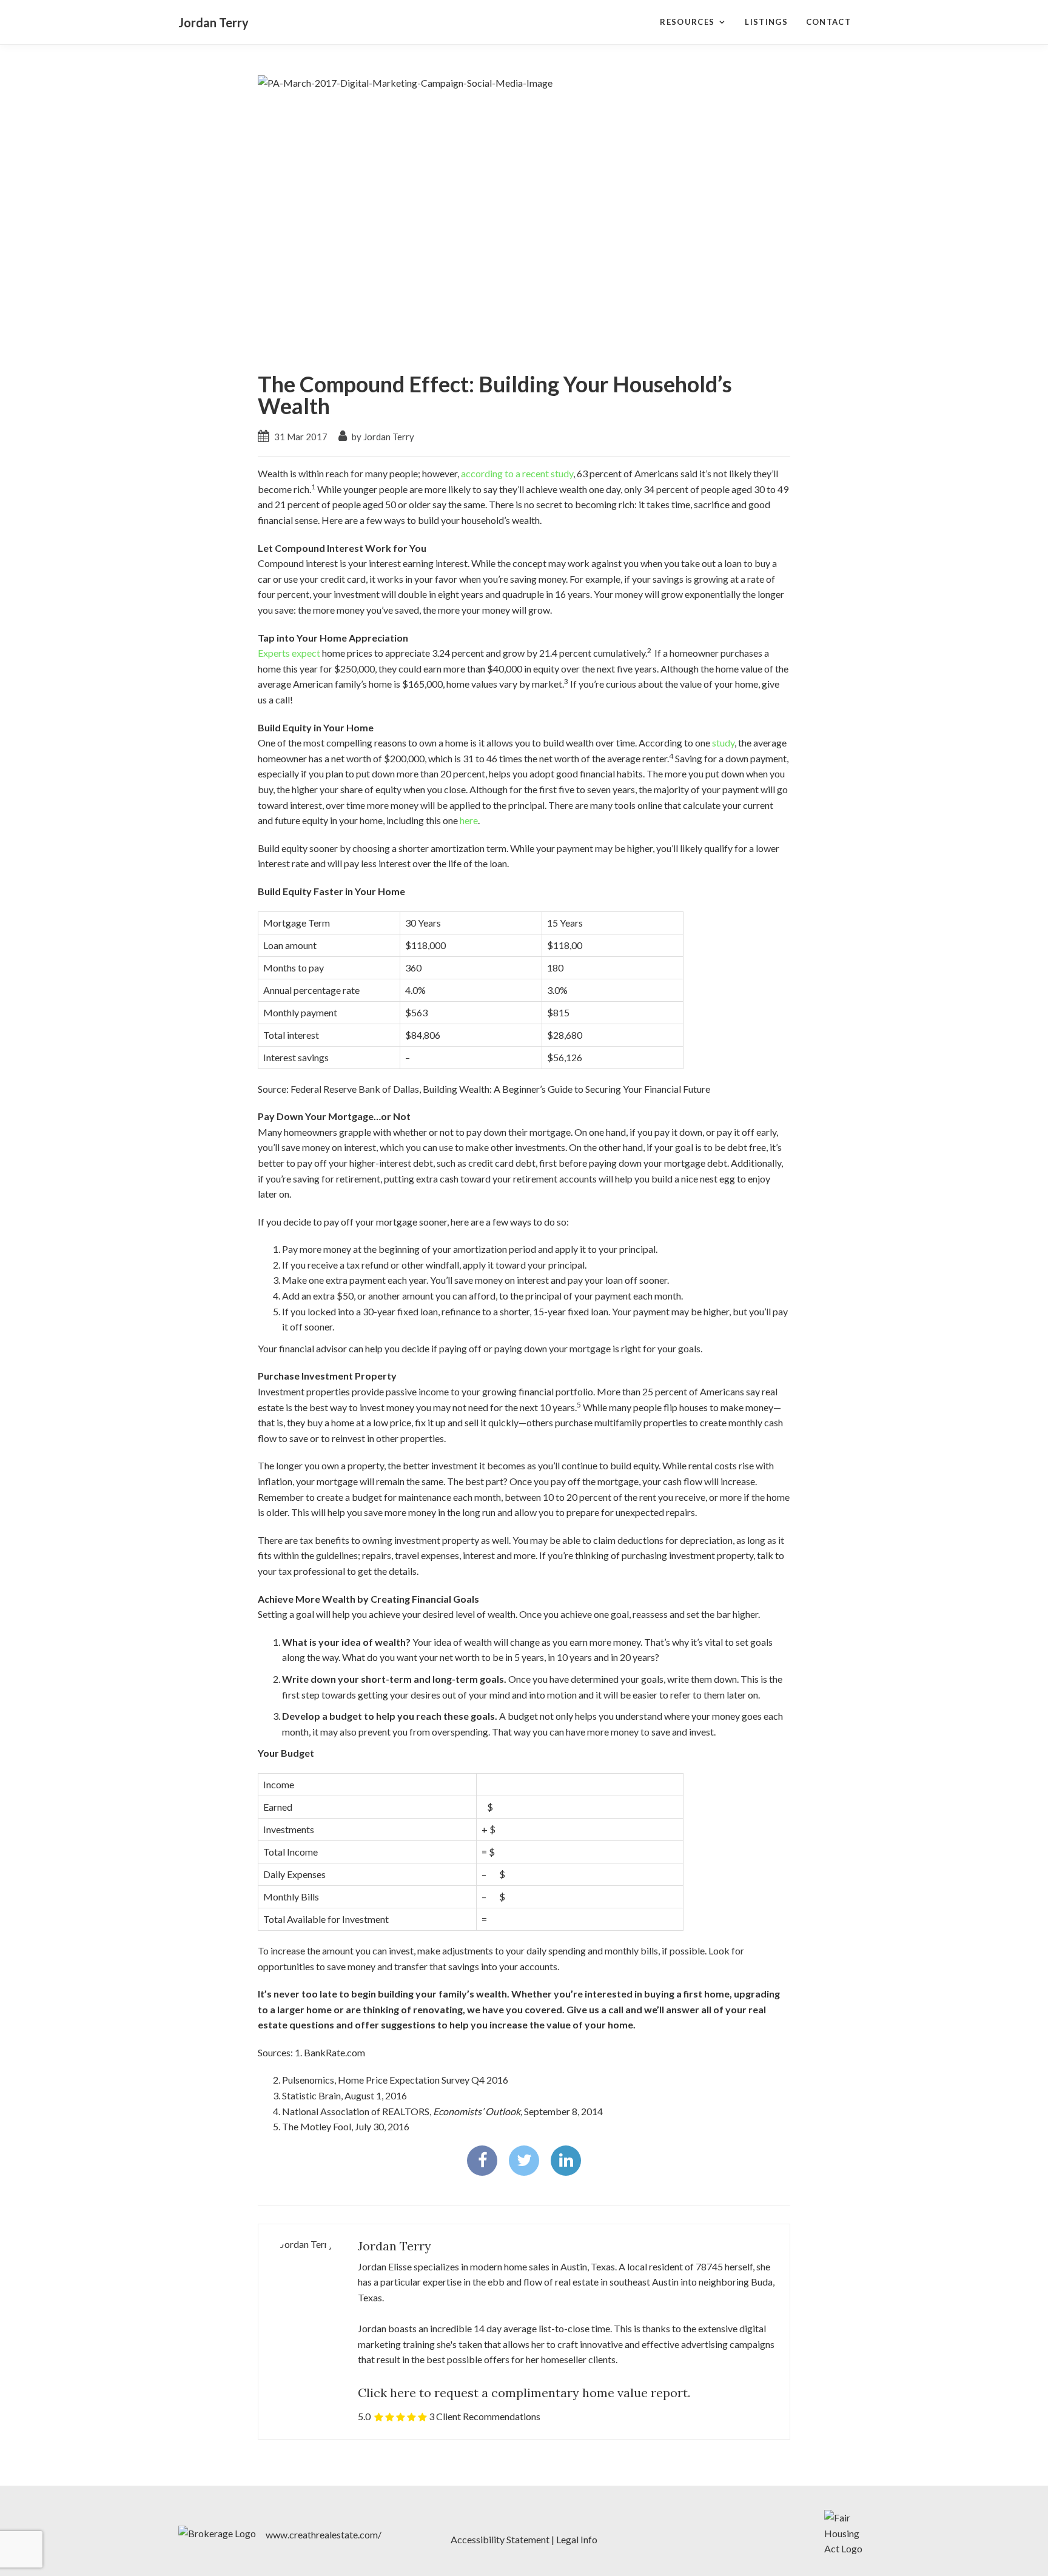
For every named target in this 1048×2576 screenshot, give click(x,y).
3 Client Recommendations (485, 2416)
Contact (828, 22)
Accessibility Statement (500, 2539)
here (469, 820)
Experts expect (289, 653)
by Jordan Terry (382, 437)
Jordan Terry (213, 22)
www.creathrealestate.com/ (324, 2534)
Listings (766, 22)
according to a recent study (517, 473)
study (723, 743)
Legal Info (577, 2539)
